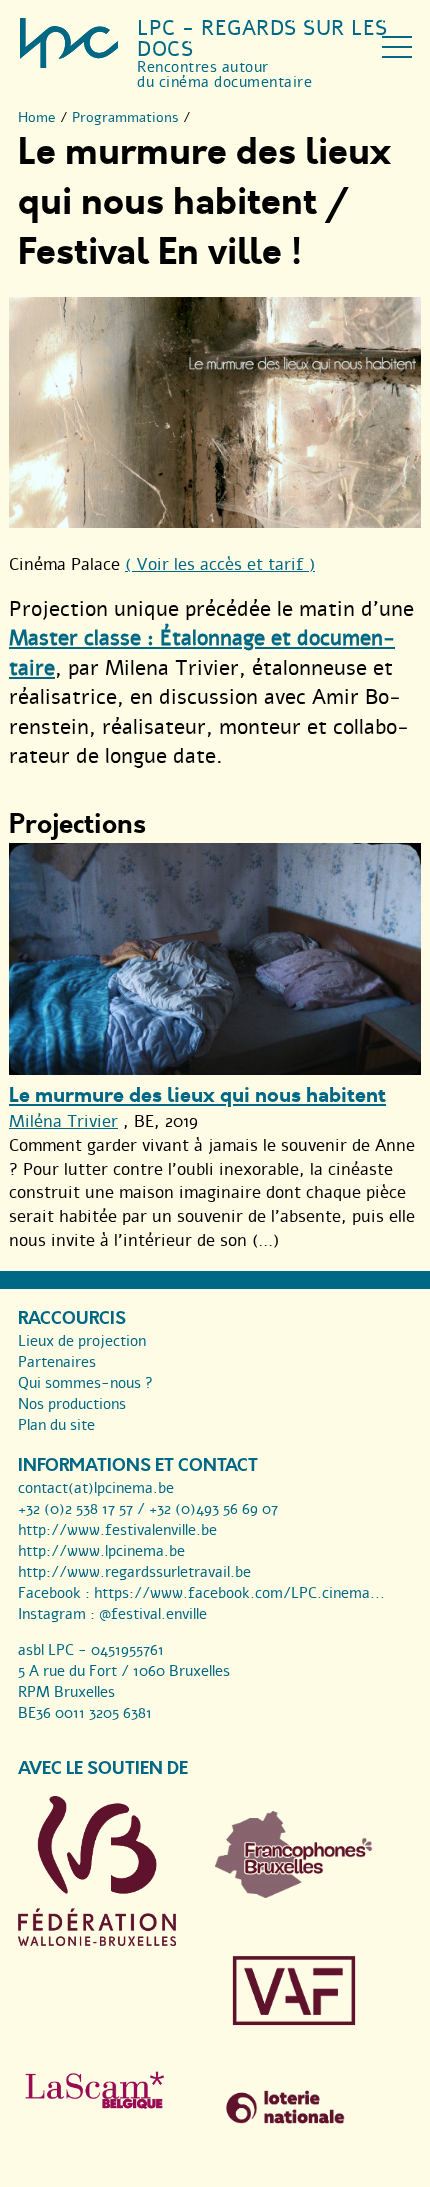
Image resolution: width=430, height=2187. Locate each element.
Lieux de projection (82, 1341)
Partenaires (57, 1362)
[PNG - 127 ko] (294, 1893)
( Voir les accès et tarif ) (220, 564)
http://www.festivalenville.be (117, 1530)
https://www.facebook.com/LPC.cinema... (239, 1593)
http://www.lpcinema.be (101, 1551)
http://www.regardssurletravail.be (134, 1572)
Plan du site (56, 1425)
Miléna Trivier (63, 1121)
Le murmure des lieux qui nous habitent (197, 1095)
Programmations (125, 117)
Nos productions (72, 1404)
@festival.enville (153, 1614)
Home (37, 117)
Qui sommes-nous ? (85, 1383)
